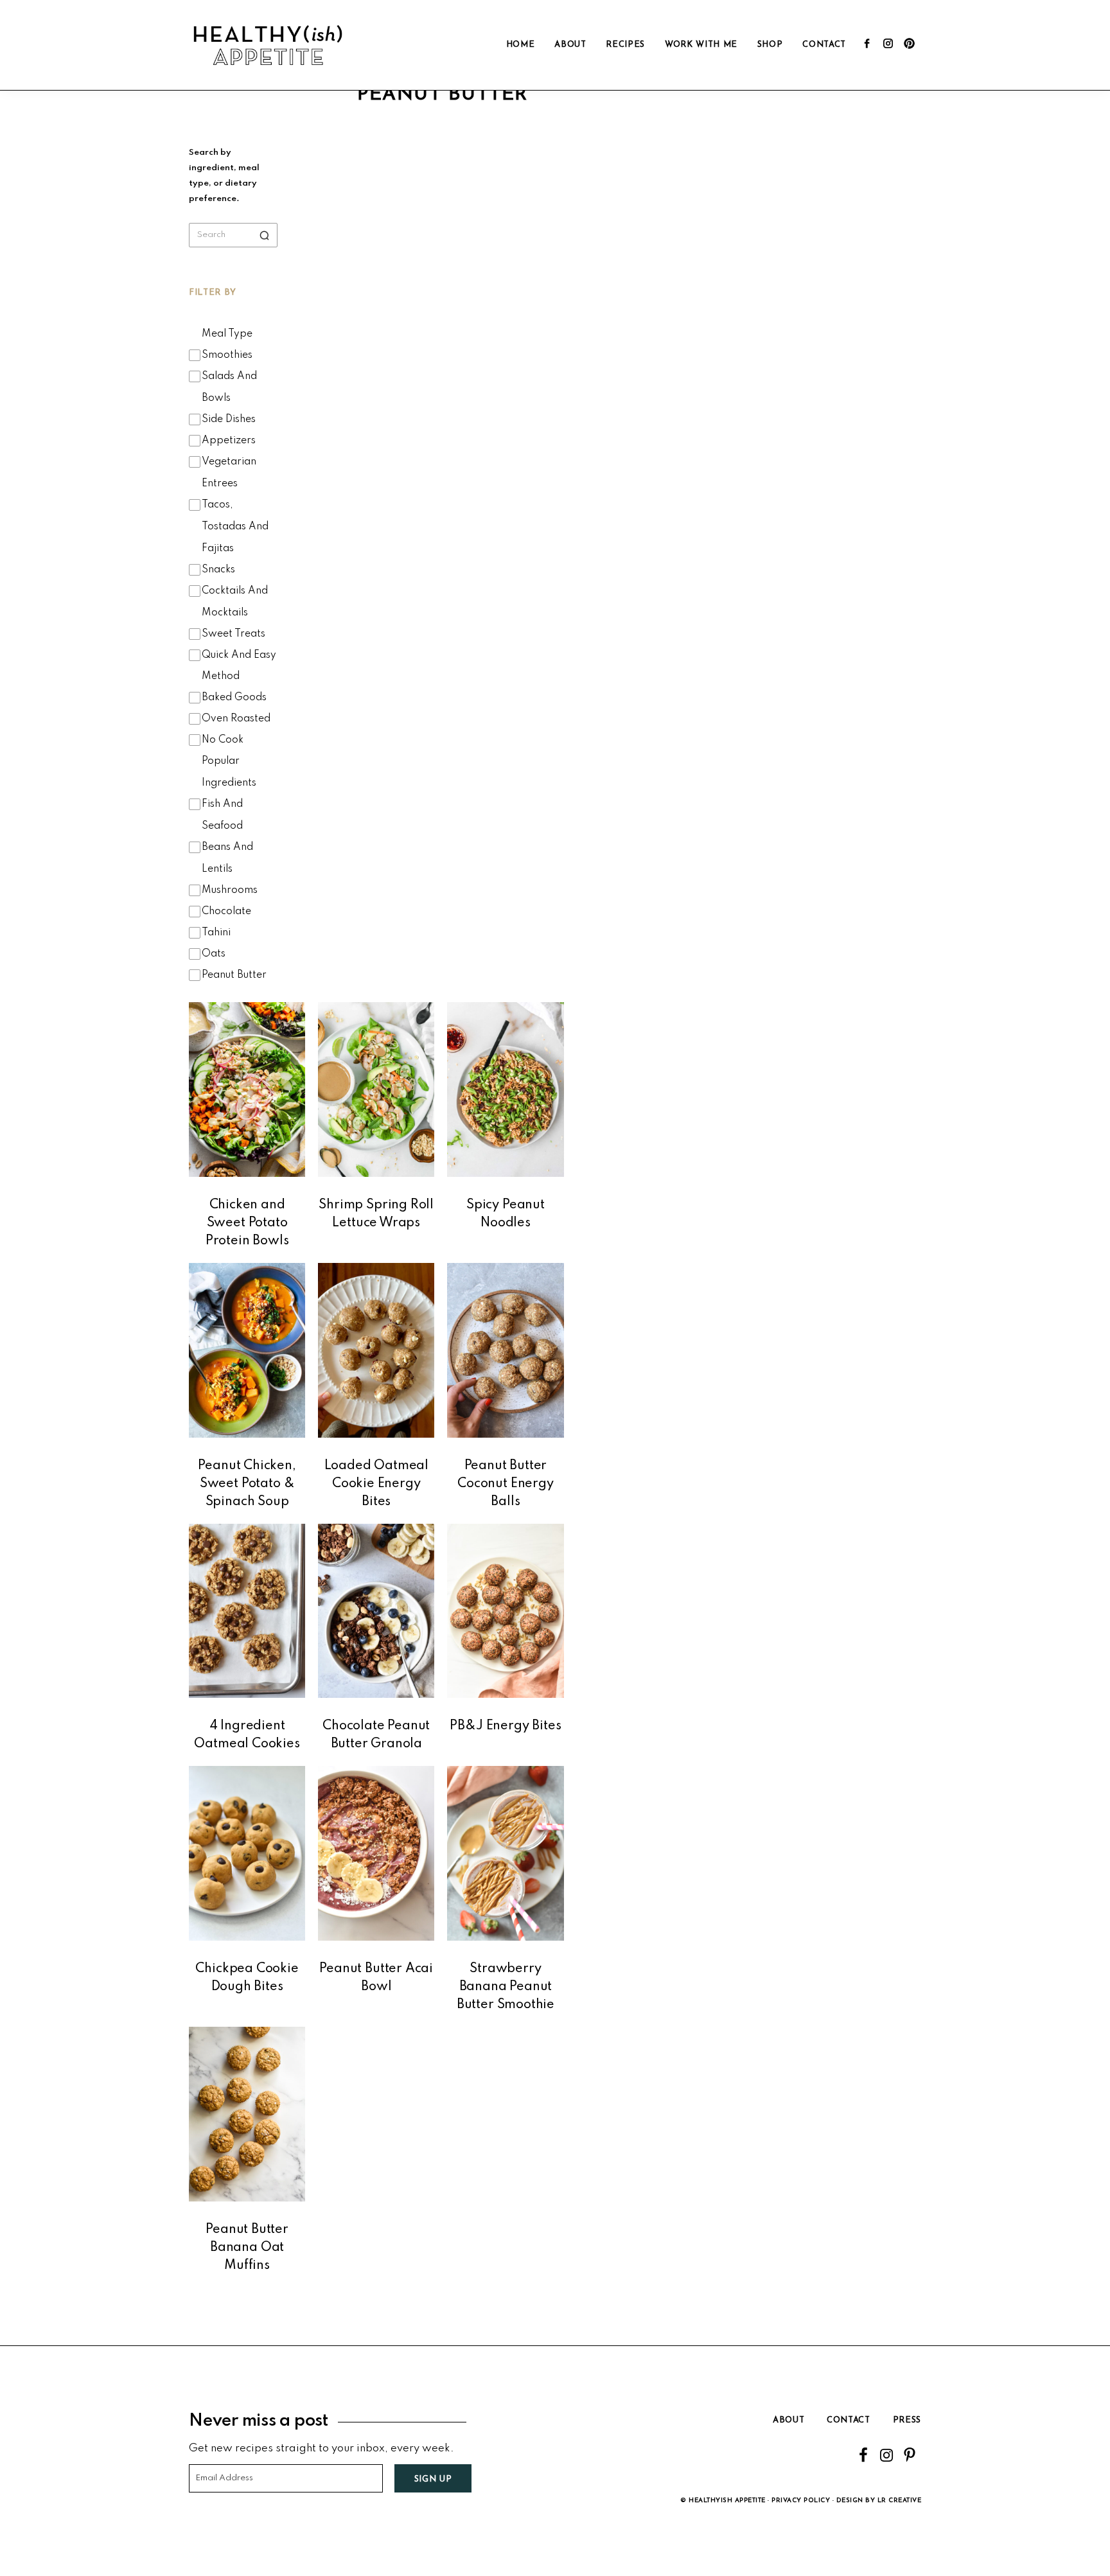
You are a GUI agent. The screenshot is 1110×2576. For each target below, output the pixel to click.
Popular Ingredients (229, 772)
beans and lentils (227, 858)
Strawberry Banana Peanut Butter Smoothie (506, 1987)
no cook (223, 740)
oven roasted (236, 719)
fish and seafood (222, 815)
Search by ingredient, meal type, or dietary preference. (224, 176)
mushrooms (230, 890)
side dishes (229, 419)
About (788, 2420)
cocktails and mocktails (235, 602)
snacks (218, 570)
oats (214, 954)
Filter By (213, 293)
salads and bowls (229, 387)
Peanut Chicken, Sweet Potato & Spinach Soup (247, 1484)
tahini (216, 933)
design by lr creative (879, 2501)
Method (221, 676)
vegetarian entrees (229, 473)
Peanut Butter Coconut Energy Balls (505, 1484)
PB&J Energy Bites (505, 1726)
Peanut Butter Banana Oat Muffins (247, 2248)
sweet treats (233, 634)
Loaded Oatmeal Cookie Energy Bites (376, 1484)
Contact (849, 2420)
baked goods (234, 698)
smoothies (227, 355)
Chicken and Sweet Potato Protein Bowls (247, 1223)
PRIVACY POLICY (801, 2501)
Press (907, 2420)
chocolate (226, 912)
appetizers (229, 441)
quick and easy (239, 655)
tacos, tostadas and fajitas (235, 527)
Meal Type (227, 334)
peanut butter (234, 975)
